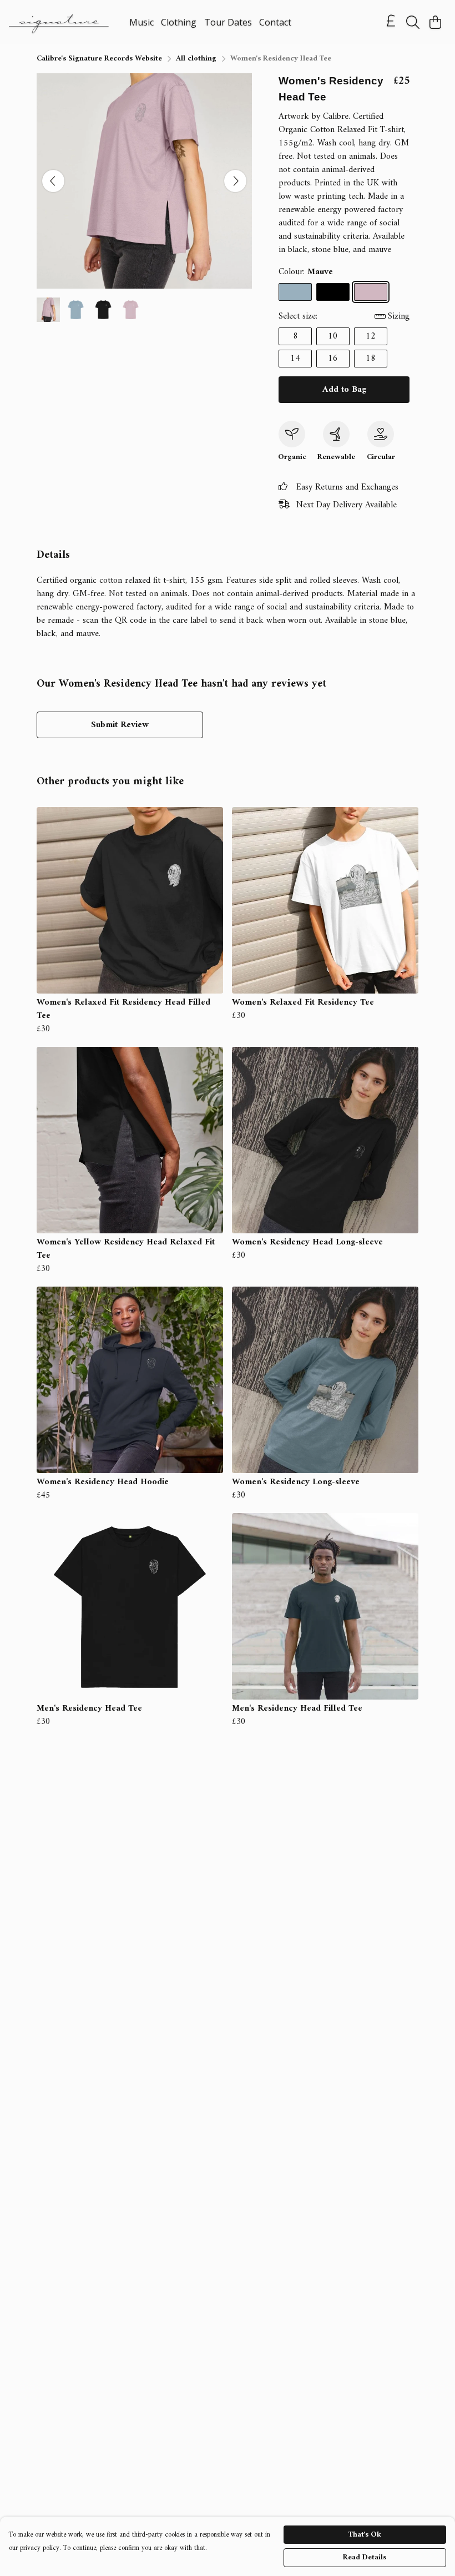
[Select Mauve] (371, 292)
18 (371, 359)
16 (333, 359)
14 (295, 359)
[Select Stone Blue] (295, 292)
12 (371, 336)
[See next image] (235, 181)
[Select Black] (333, 292)
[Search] (413, 22)
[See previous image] (53, 181)
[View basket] (435, 22)
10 (333, 336)
